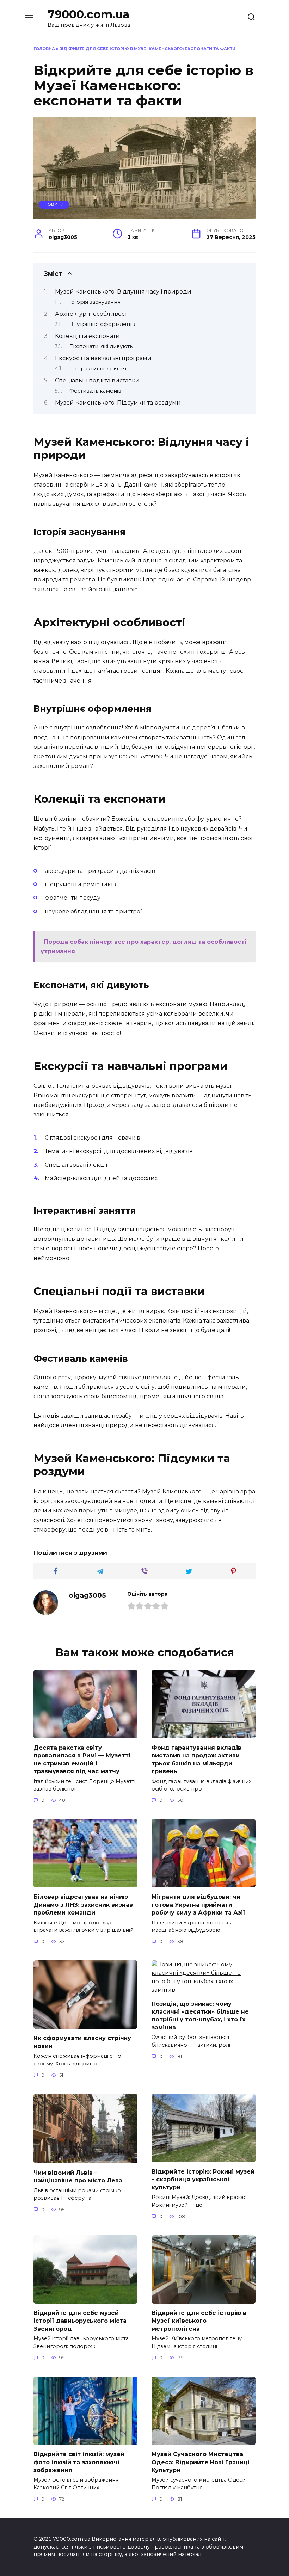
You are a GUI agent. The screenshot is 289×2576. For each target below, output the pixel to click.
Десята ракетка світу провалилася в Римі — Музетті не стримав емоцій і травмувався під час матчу (82, 1760)
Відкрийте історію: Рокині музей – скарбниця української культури (203, 2180)
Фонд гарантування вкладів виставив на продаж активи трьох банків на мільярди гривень (196, 1760)
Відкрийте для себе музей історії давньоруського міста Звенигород (80, 2321)
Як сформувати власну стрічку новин (82, 2042)
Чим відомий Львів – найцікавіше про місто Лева (78, 2177)
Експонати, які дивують (101, 346)
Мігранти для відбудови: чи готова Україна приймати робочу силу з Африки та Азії (198, 1905)
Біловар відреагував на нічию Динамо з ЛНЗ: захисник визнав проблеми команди (83, 1905)
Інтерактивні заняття (98, 369)
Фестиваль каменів (95, 391)
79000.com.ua (88, 14)
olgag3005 (87, 1595)
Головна (44, 49)
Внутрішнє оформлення (103, 324)
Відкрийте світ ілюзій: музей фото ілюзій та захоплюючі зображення (79, 2462)
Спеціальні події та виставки (97, 380)
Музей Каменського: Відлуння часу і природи (123, 292)
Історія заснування (95, 302)
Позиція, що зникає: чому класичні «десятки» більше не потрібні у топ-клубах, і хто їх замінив (200, 2015)
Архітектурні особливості (92, 314)
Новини (54, 204)
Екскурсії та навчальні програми (103, 358)
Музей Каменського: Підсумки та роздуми (118, 403)
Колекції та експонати (87, 336)
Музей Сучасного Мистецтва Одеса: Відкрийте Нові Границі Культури (201, 2462)
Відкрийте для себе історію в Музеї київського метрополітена (199, 2321)
